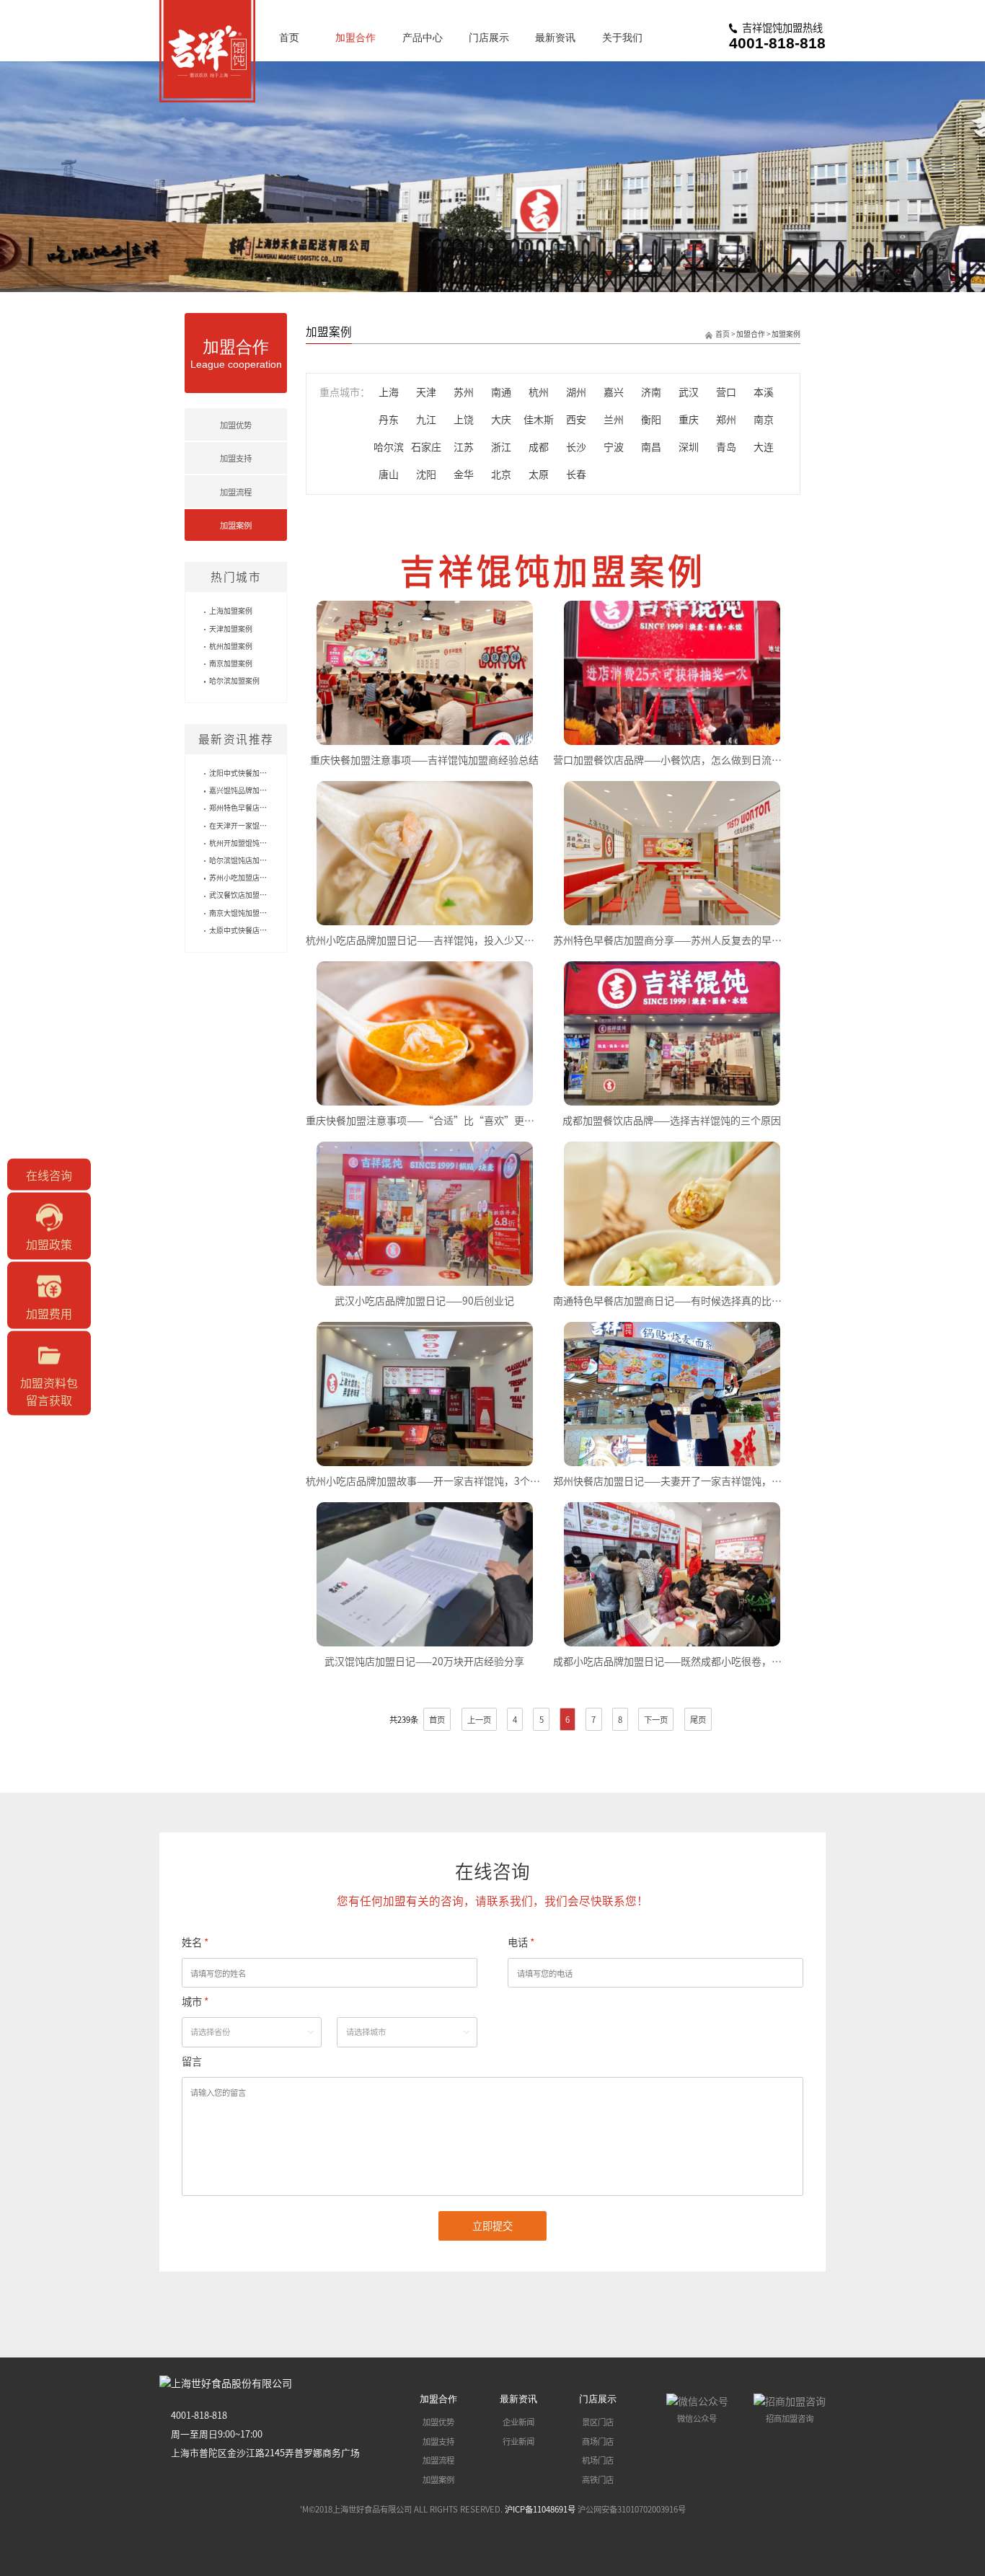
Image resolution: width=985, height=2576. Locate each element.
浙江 (501, 446)
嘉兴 (614, 392)
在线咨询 (49, 1175)
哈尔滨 (389, 446)
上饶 (464, 419)
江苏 (464, 446)
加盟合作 (355, 38)
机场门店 (598, 2460)
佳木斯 (539, 419)
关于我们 (622, 38)
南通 (501, 392)
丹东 (389, 419)
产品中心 (423, 38)
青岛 (726, 446)
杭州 (539, 392)
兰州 (614, 419)
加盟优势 (236, 425)
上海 (389, 392)
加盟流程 (236, 492)
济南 (651, 392)
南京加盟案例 (231, 663)
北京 (501, 474)
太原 (539, 474)
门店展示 (489, 38)
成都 (539, 446)
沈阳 (426, 474)
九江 (426, 419)
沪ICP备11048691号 (540, 2509)
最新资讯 (555, 38)
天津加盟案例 (231, 628)
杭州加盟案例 (231, 646)
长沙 (576, 446)
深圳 (689, 446)
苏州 (464, 392)
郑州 (726, 419)
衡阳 (651, 419)
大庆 (501, 419)
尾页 (698, 1719)
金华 (464, 474)
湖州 (576, 392)
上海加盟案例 (231, 610)
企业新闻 (518, 2422)
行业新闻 (518, 2441)
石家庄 (426, 446)
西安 (576, 419)
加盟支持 (236, 458)
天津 (426, 392)
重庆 (689, 419)
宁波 (614, 446)
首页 (289, 38)
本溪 (764, 392)
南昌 (651, 446)
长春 (576, 474)
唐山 (389, 474)
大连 (764, 446)
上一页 (479, 1719)
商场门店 (598, 2441)
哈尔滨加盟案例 (234, 680)
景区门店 (598, 2422)
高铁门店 (598, 2479)
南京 (764, 419)
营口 (726, 392)
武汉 (689, 392)
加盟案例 (236, 525)
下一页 (656, 1719)
